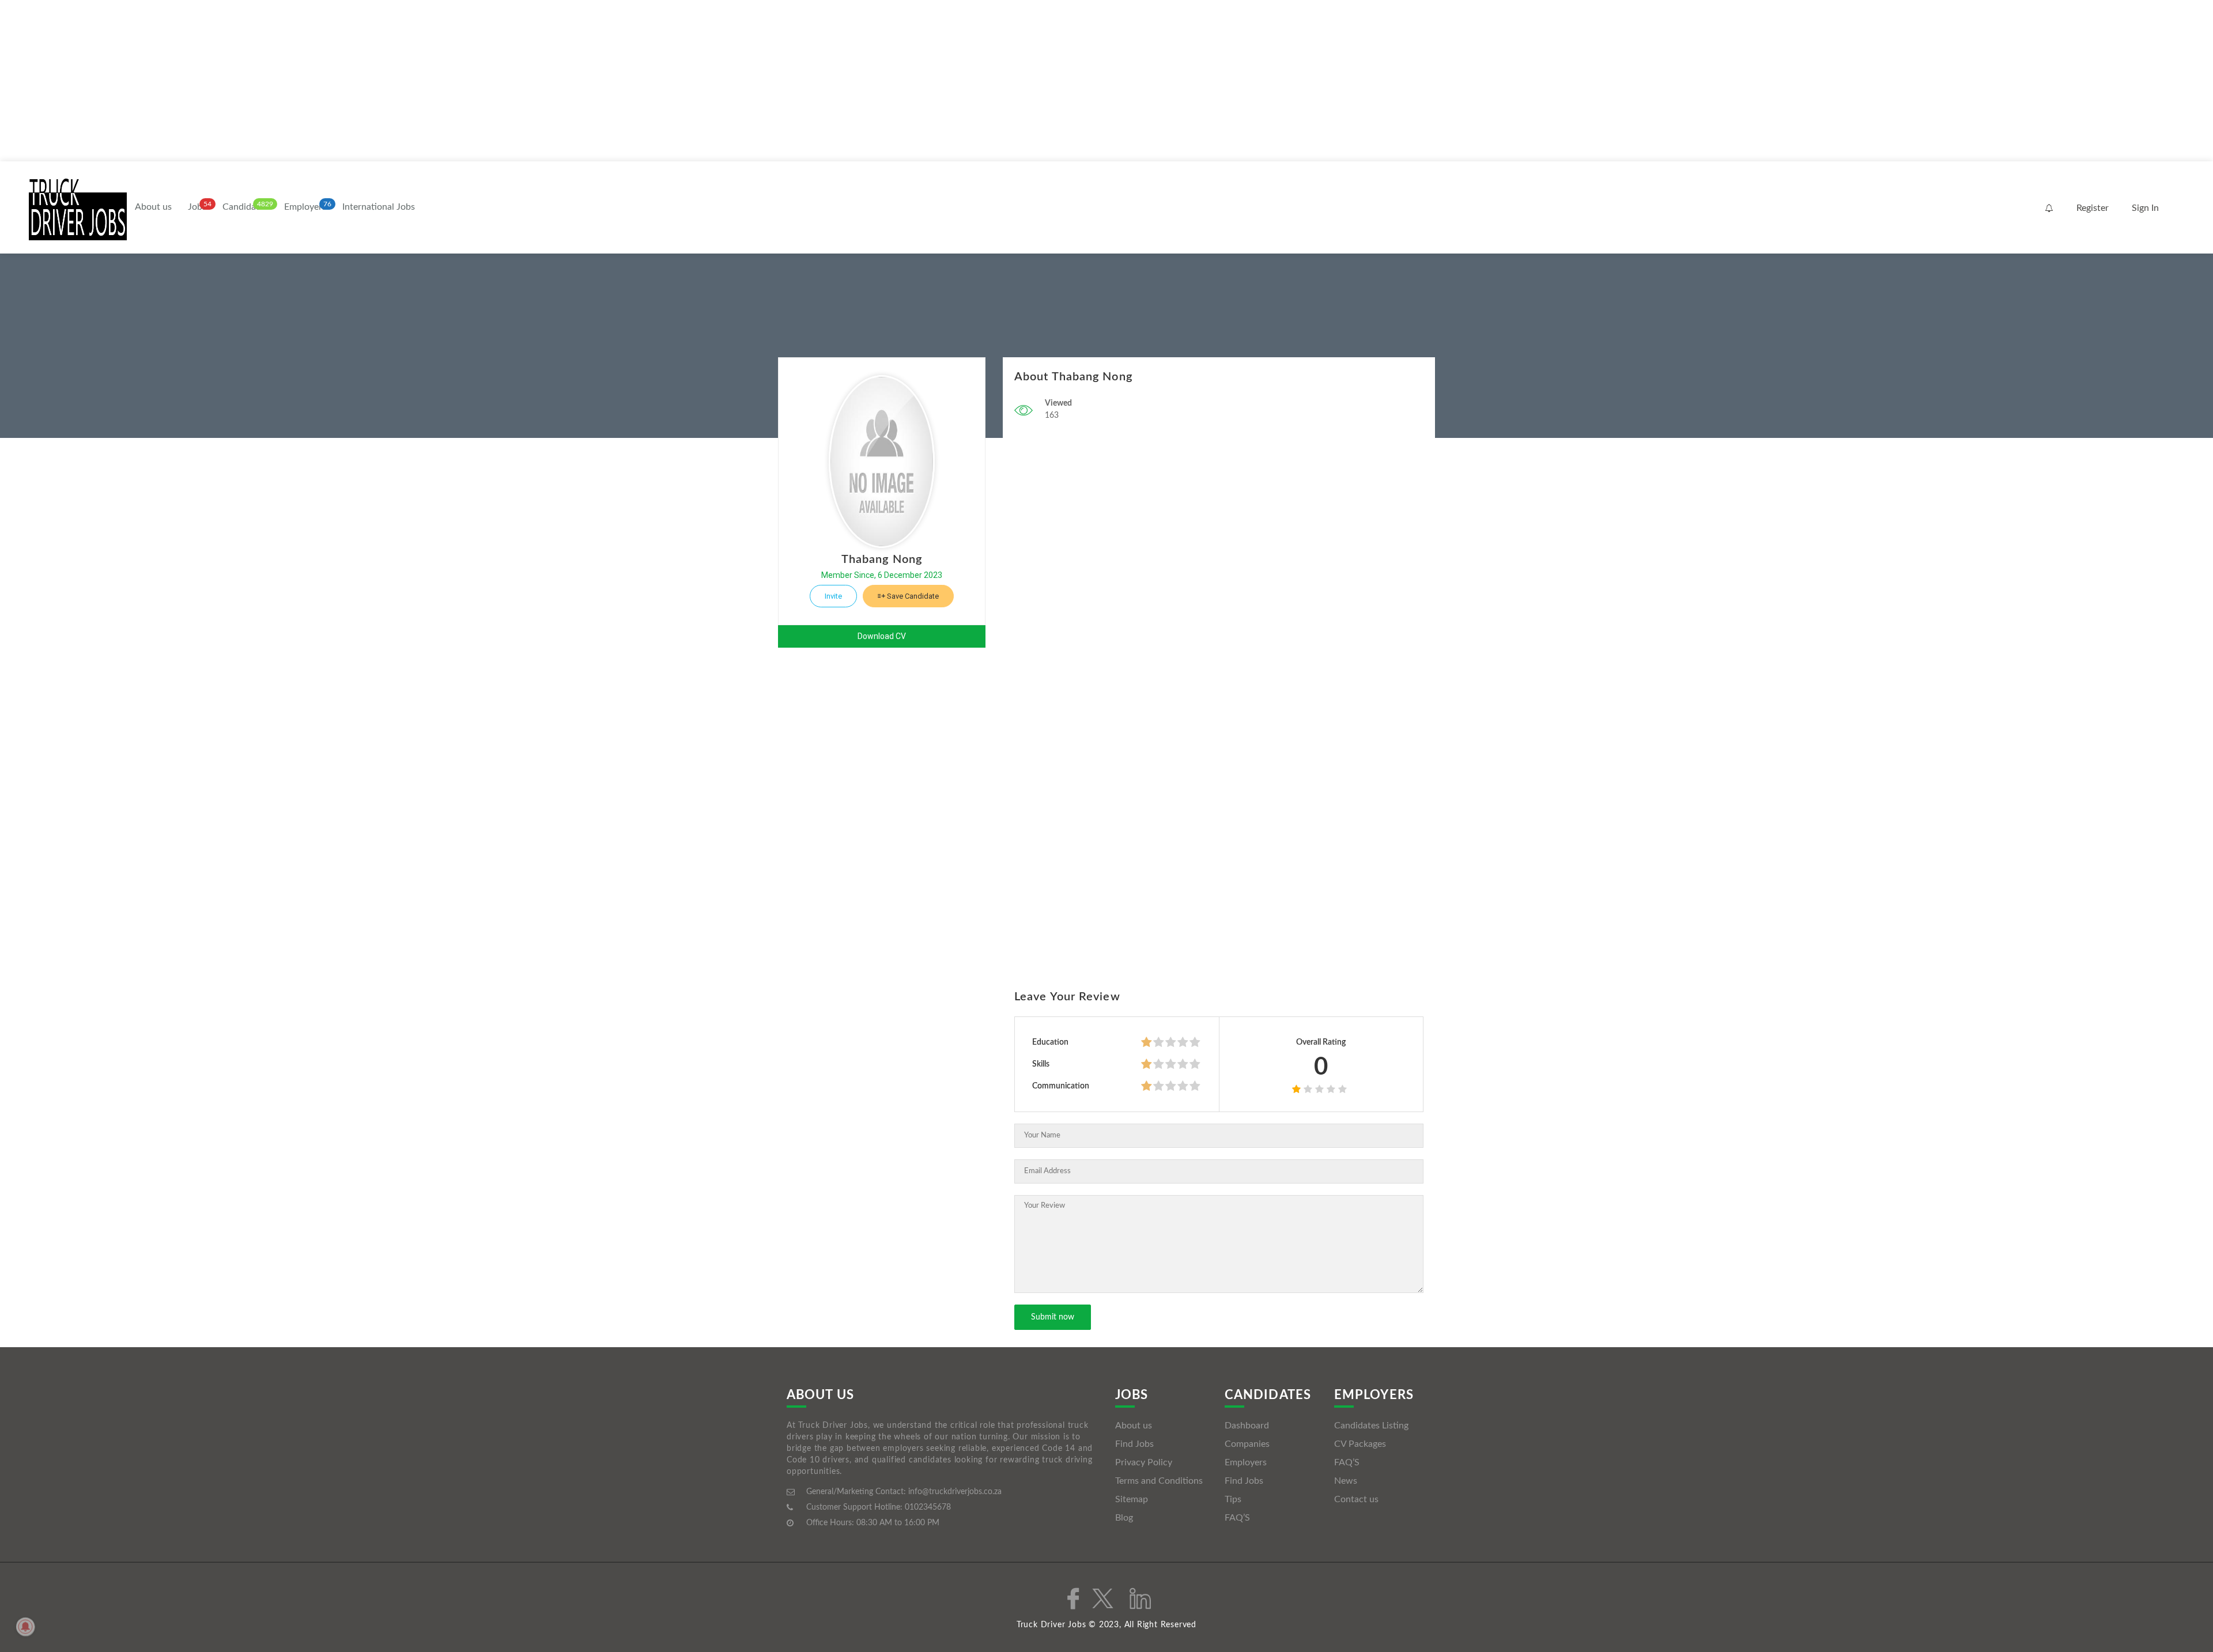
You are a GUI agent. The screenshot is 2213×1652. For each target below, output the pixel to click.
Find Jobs (1134, 1444)
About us (153, 207)
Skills (1041, 1064)
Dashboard (1247, 1426)
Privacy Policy (1144, 1462)
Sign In (2145, 208)
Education (1050, 1042)
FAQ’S (1237, 1518)
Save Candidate (912, 596)
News (1346, 1481)
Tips (1233, 1499)
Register (2093, 208)
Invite (833, 596)
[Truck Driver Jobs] (78, 208)
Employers (305, 207)
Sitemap (1132, 1499)
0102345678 (928, 1507)
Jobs (197, 207)
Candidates (245, 207)
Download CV (882, 636)
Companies (1247, 1444)
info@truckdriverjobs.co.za (955, 1492)
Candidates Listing (1371, 1426)
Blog (1124, 1518)
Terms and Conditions (1159, 1481)
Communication (1061, 1086)
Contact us (1356, 1499)
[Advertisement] (346, 81)
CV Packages (1360, 1444)
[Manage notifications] (25, 1627)
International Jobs (379, 207)
